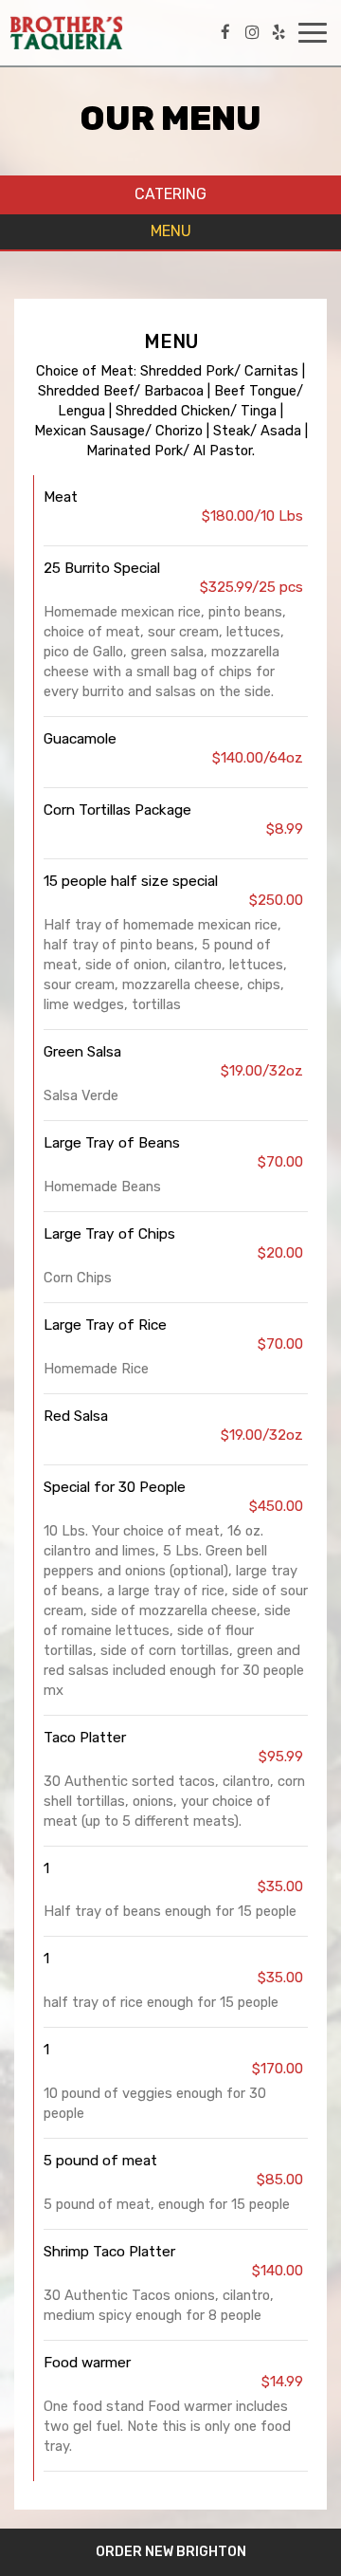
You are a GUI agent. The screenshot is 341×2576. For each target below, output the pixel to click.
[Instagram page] (252, 32)
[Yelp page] (278, 32)
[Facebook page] (225, 32)
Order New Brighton (171, 2552)
